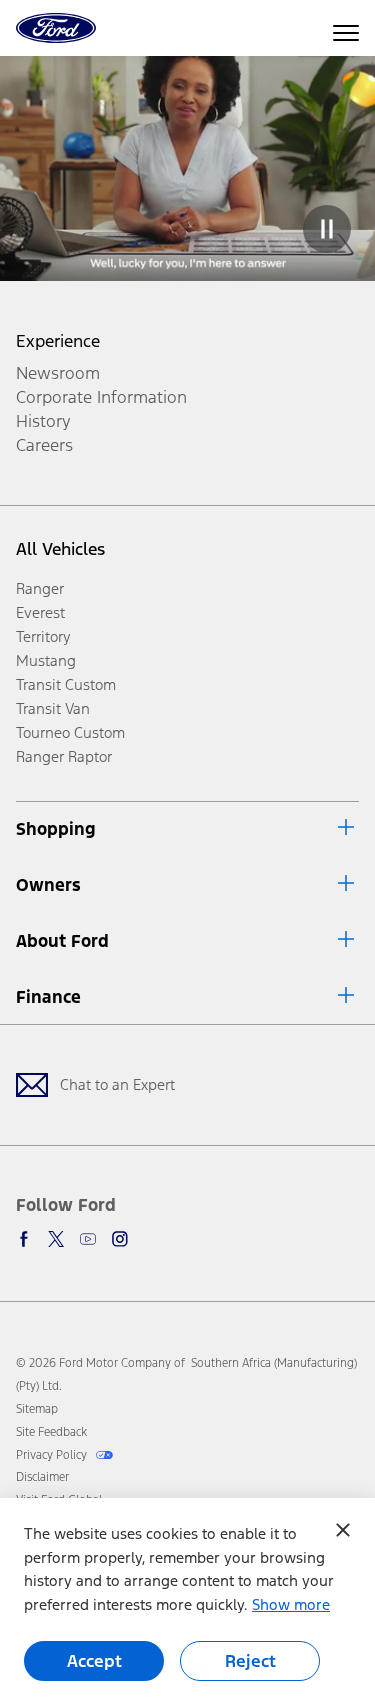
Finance (48, 997)
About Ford (62, 941)
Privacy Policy (53, 1455)
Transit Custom (66, 684)
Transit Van (53, 708)
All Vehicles (60, 549)
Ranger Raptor (64, 756)
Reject (250, 1661)
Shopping (56, 829)
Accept (94, 1661)
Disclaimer (42, 1477)
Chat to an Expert (117, 1084)
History (43, 421)
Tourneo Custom (70, 732)
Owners (48, 885)
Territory (43, 636)
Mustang (46, 660)
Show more (291, 1604)
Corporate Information (101, 397)
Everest (40, 612)
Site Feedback (51, 1432)
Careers (44, 445)
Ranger (40, 588)
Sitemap (37, 1409)
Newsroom (58, 373)
